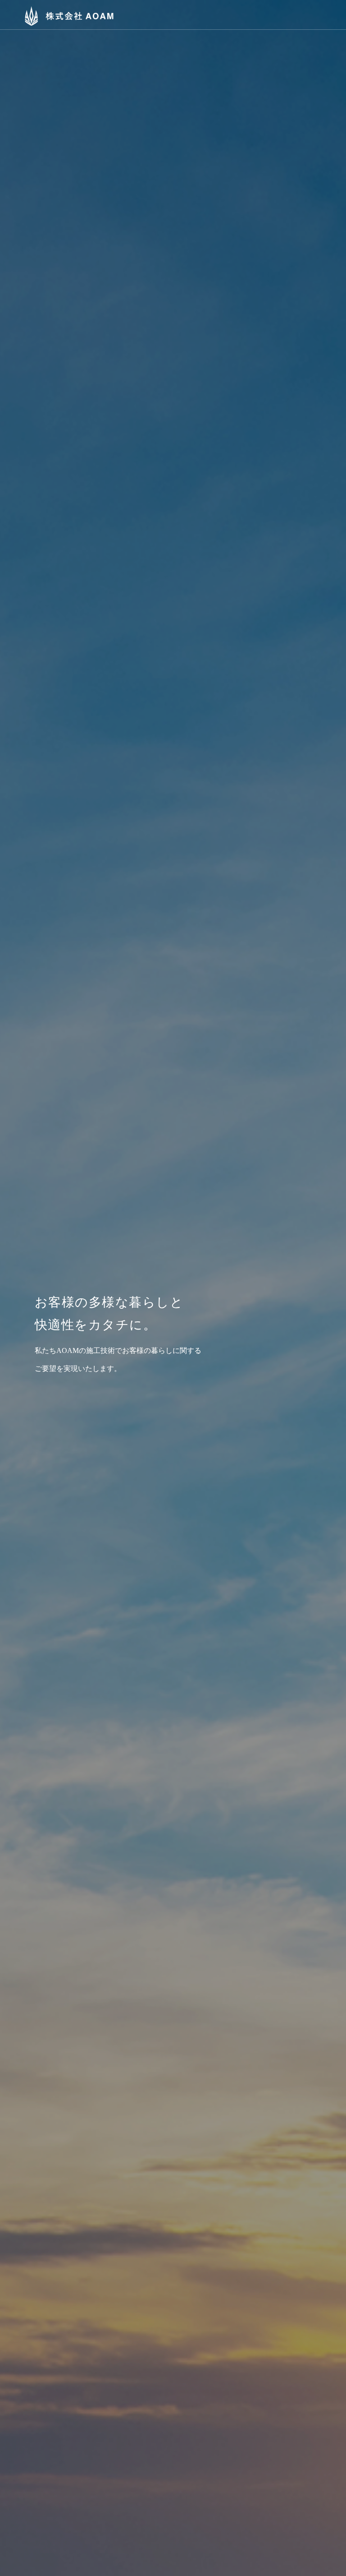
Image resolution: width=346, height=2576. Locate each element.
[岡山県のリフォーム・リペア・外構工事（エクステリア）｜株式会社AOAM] (62, 14)
